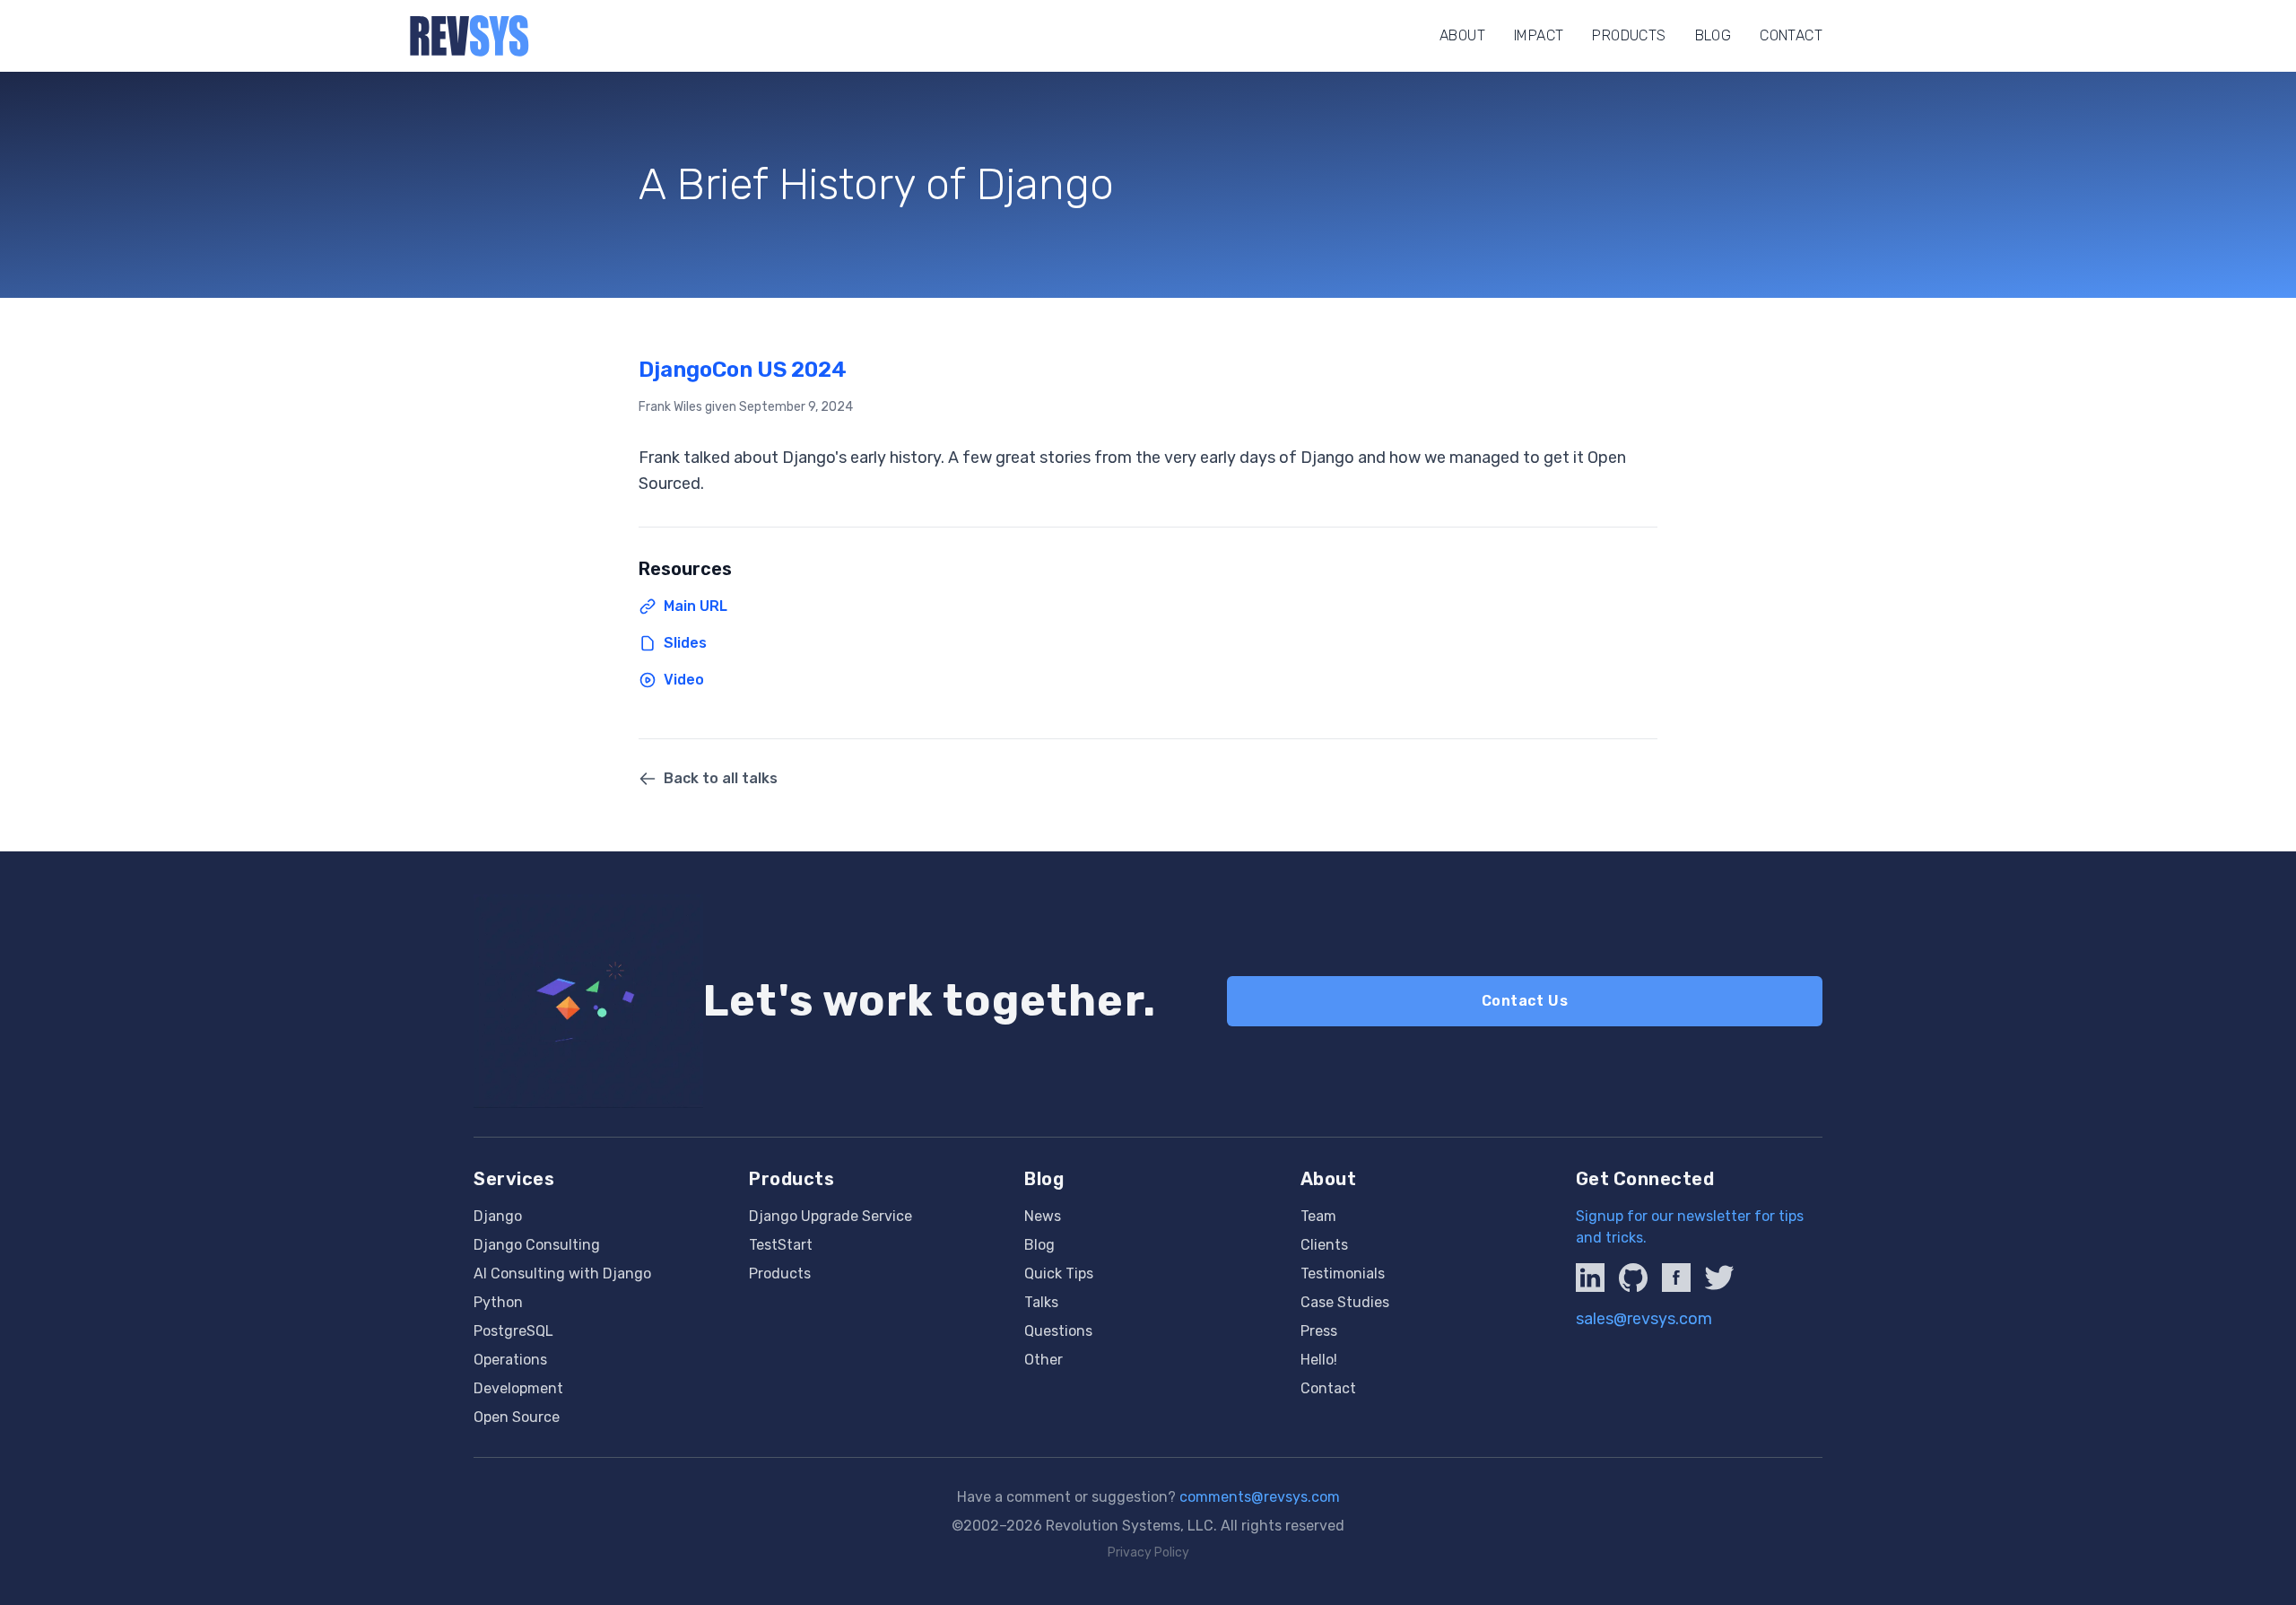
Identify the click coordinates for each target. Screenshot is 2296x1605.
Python (498, 1302)
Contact (1791, 35)
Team (1318, 1216)
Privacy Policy (1148, 1553)
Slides (685, 643)
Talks (1041, 1302)
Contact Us (1525, 1001)
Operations (510, 1360)
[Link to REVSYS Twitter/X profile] (1719, 1278)
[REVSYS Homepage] (470, 36)
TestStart (781, 1245)
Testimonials (1343, 1274)
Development (518, 1388)
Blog (1713, 35)
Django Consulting (537, 1245)
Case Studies (1345, 1302)
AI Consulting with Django (562, 1274)
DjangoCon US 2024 (743, 370)
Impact (1539, 35)
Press (1319, 1331)
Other (1044, 1360)
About (1462, 35)
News (1043, 1216)
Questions (1058, 1331)
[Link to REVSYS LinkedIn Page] (1590, 1278)
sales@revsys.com (1644, 1319)
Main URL (696, 606)
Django (498, 1216)
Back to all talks (721, 778)
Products (1629, 35)
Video (684, 680)
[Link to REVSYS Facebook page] (1676, 1278)
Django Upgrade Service (831, 1216)
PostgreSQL (513, 1331)
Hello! (1319, 1360)
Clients (1324, 1245)
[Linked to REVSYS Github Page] (1633, 1278)
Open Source (517, 1417)
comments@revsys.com (1260, 1497)
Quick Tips (1059, 1274)
